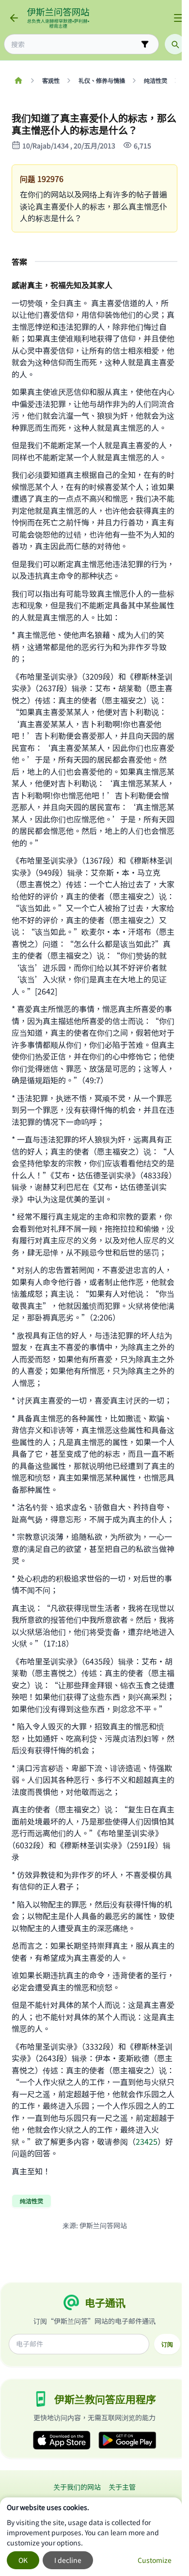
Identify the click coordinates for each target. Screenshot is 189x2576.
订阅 (167, 2344)
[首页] (18, 81)
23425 (147, 2141)
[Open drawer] (178, 18)
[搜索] (175, 44)
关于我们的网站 (77, 2487)
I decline (68, 2560)
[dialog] (91, 2537)
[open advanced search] (145, 44)
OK (23, 2560)
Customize (155, 2560)
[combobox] (75, 44)
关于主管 (122, 2487)
